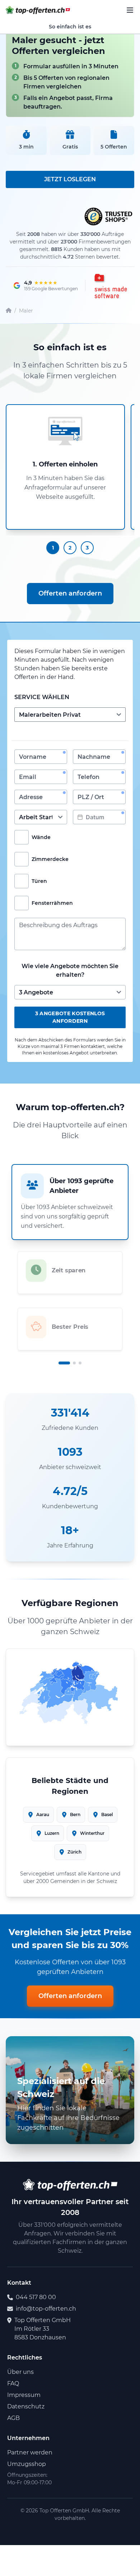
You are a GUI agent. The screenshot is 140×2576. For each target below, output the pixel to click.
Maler (26, 311)
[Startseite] (9, 311)
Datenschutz (26, 2406)
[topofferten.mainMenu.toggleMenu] (130, 10)
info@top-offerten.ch (46, 2309)
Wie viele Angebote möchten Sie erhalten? (70, 970)
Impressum (24, 2395)
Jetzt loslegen (70, 179)
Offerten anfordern (70, 593)
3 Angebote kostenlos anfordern (70, 1017)
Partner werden (30, 2452)
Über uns (20, 2372)
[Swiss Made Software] (110, 286)
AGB (13, 2418)
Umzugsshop (27, 2464)
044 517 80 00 (36, 2297)
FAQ (13, 2383)
